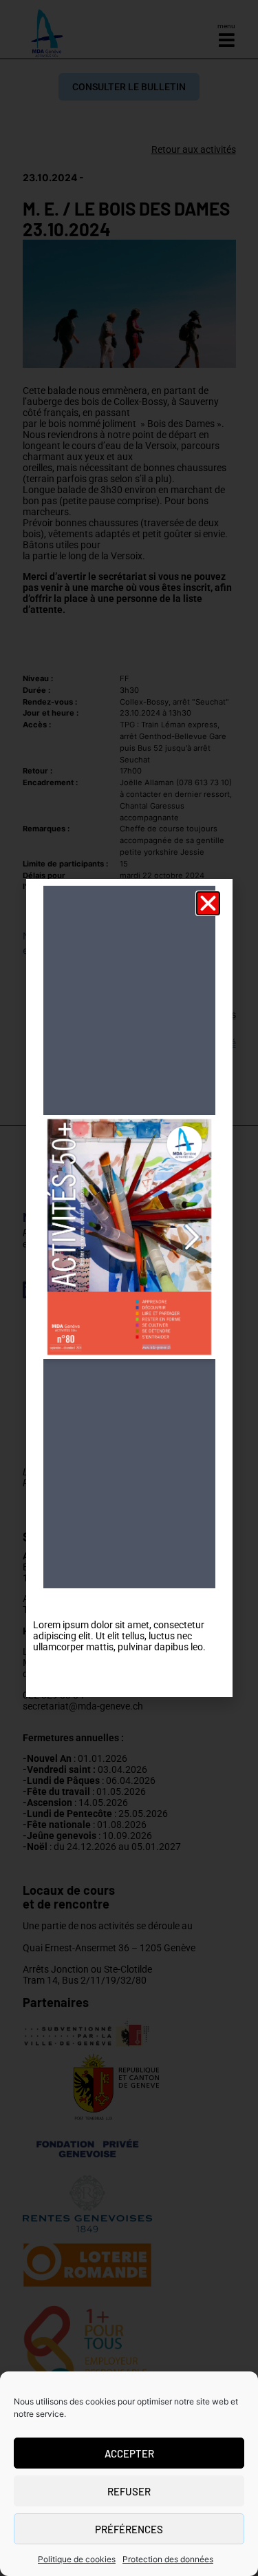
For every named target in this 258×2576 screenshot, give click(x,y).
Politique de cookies (77, 2559)
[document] (129, 1288)
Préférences (129, 2529)
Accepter (129, 2453)
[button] (208, 903)
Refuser (129, 2491)
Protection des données (168, 2559)
